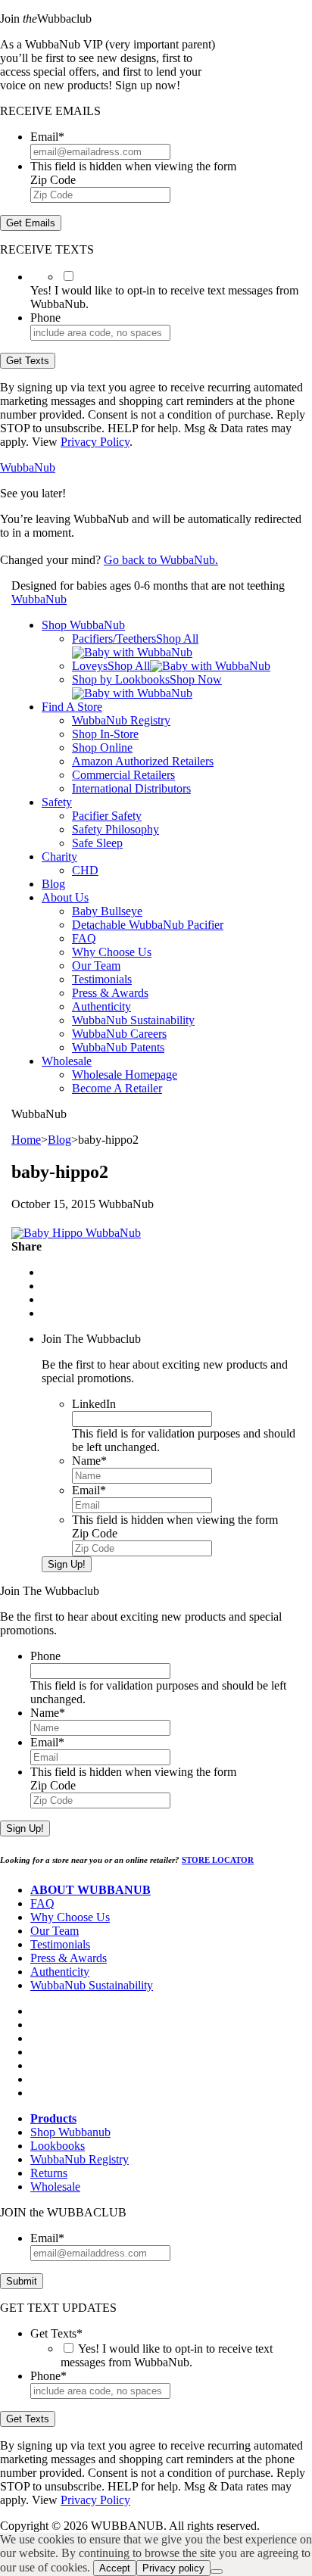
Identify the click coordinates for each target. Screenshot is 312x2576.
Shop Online (102, 748)
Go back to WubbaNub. (161, 560)
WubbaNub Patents (118, 1047)
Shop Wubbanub (70, 2132)
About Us (65, 897)
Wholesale (67, 1061)
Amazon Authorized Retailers (143, 761)
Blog (53, 884)
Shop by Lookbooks (121, 679)
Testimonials (102, 979)
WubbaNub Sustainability (133, 1020)
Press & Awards (110, 993)
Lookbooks (58, 2146)
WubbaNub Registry (121, 720)
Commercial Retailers (123, 775)
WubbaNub (28, 467)
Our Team (96, 966)
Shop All (177, 639)
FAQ (84, 938)
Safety (57, 802)
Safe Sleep (97, 843)
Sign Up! (67, 1564)
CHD (85, 870)
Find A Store (72, 707)
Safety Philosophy (115, 829)
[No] (217, 2571)
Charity (59, 857)
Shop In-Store (105, 734)
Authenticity (101, 1006)
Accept (115, 2568)
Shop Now (196, 679)
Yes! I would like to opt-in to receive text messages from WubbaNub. (167, 2355)
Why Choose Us (112, 952)
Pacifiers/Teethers (114, 639)
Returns (49, 2173)
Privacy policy (173, 2568)
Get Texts (28, 361)
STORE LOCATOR (218, 1860)
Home (26, 1140)
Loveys (90, 666)
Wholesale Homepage (125, 1075)
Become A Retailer (117, 1088)
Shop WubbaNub (83, 625)
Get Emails (31, 223)
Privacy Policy (95, 442)
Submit (22, 2281)
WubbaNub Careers (119, 1034)
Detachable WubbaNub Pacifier (148, 925)
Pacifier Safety (107, 816)
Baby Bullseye (107, 911)
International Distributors (131, 788)
